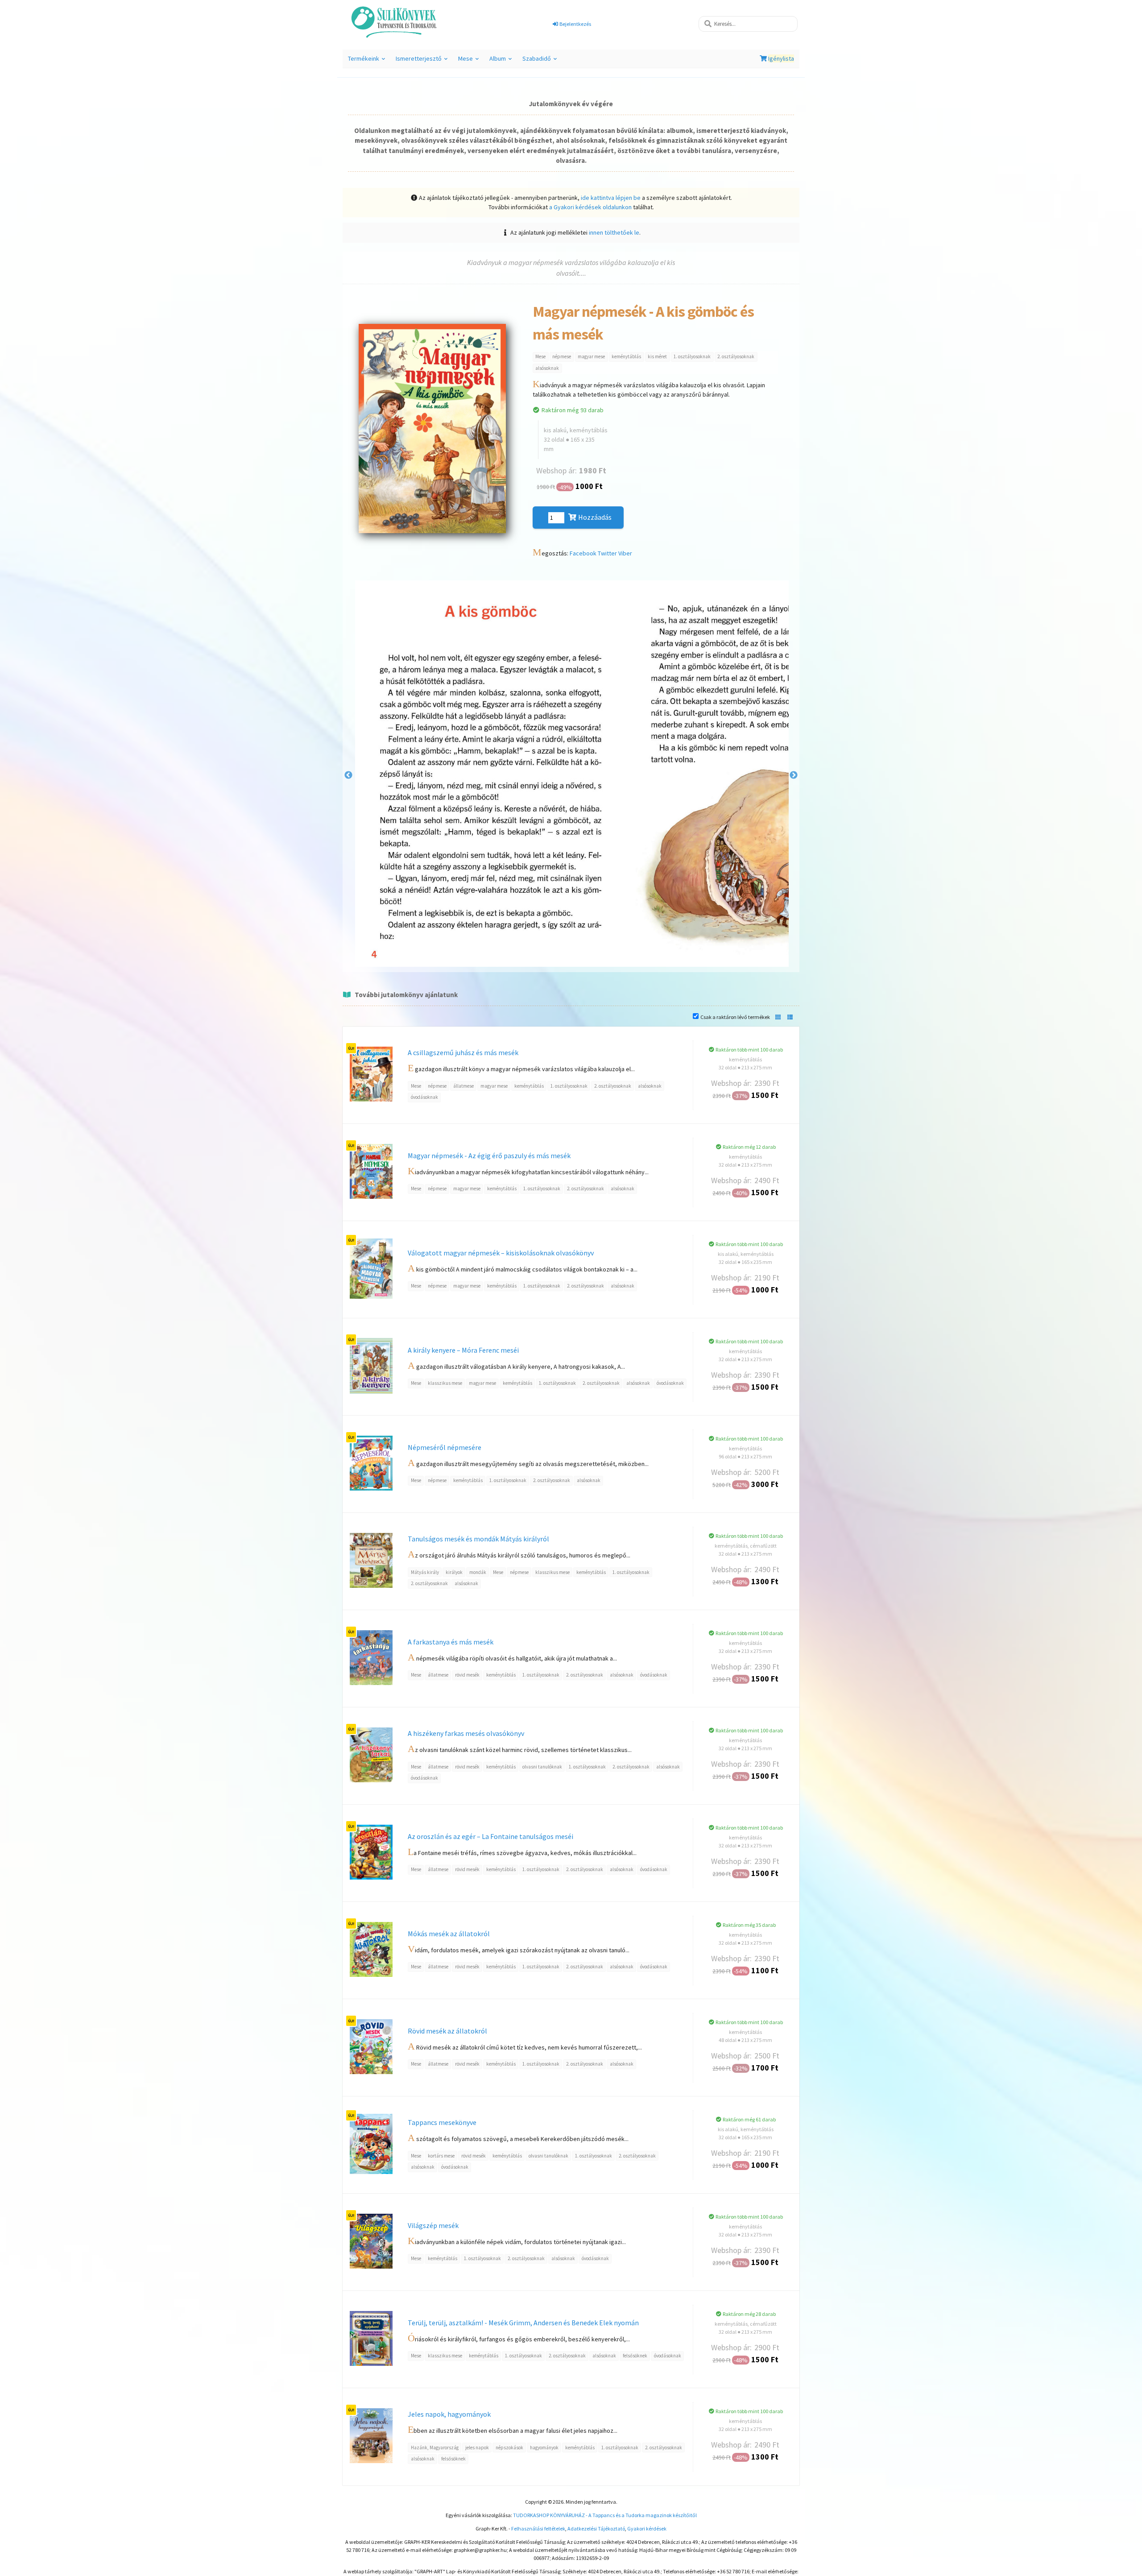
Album (502, 61)
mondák (478, 1572)
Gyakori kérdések (647, 2528)
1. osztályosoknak (692, 356)
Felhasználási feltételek (538, 2528)
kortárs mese (441, 2156)
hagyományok (544, 2448)
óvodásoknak (424, 1097)
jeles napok (477, 2448)
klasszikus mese (445, 1383)
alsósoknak (547, 368)
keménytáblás (626, 356)
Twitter (607, 553)
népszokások (509, 2448)
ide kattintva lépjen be (611, 198)
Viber (625, 553)
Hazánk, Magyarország (435, 2448)
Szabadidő (541, 61)
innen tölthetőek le (614, 232)
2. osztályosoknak (736, 356)
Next (794, 775)
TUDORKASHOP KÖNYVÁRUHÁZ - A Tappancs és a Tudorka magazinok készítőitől (605, 2515)
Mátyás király (425, 1572)
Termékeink (368, 61)
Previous (348, 775)
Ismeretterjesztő (423, 61)
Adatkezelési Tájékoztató (596, 2528)
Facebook (583, 553)
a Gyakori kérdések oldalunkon (590, 207)
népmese (562, 356)
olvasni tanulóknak (542, 1767)
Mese (470, 61)
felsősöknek (635, 2356)
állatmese (463, 1086)
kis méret (657, 356)
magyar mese (591, 356)
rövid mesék (467, 1675)
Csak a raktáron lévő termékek (735, 1017)
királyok (454, 1572)
